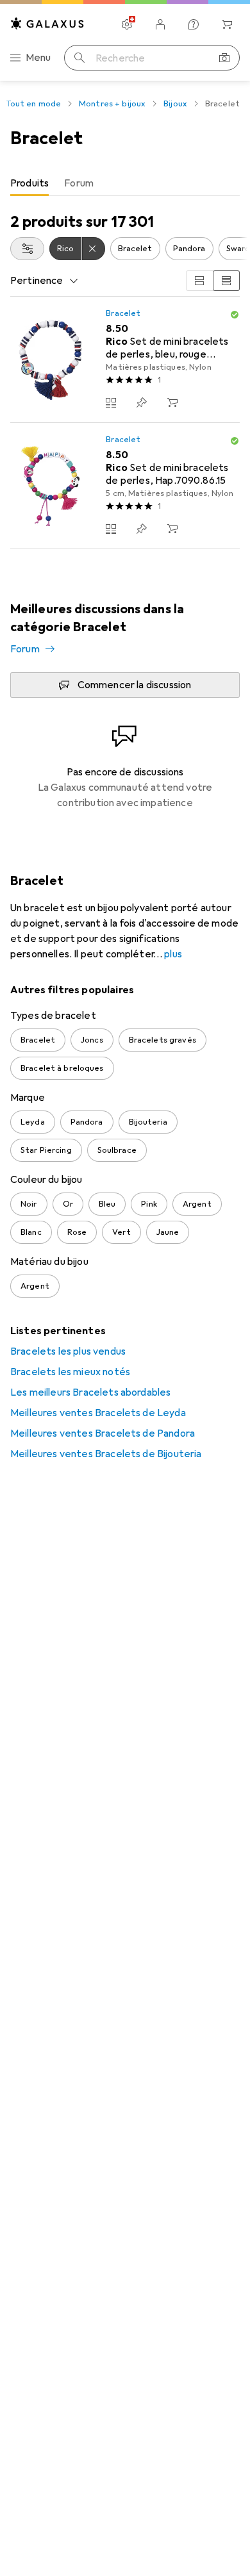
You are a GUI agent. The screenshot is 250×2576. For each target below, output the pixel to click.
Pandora (189, 249)
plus (173, 954)
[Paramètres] (127, 24)
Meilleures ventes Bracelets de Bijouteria (106, 1454)
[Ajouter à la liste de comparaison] (111, 402)
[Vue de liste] (226, 281)
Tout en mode (34, 104)
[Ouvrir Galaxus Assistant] (194, 24)
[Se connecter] (160, 24)
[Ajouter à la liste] (142, 402)
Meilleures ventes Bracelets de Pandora (103, 1433)
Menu (38, 58)
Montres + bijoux (112, 104)
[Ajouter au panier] (172, 402)
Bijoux (175, 104)
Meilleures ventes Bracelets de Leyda (98, 1413)
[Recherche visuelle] (224, 58)
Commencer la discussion (135, 685)
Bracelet (135, 249)
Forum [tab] (79, 183)
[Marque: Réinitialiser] (94, 249)
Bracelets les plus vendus (68, 1351)
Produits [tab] (29, 183)
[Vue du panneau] (199, 281)
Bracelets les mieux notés (70, 1372)
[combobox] (27, 249)
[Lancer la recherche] (79, 58)
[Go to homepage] (47, 23)
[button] (235, 315)
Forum (25, 649)
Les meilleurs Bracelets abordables (90, 1392)
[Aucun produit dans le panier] (227, 24)
